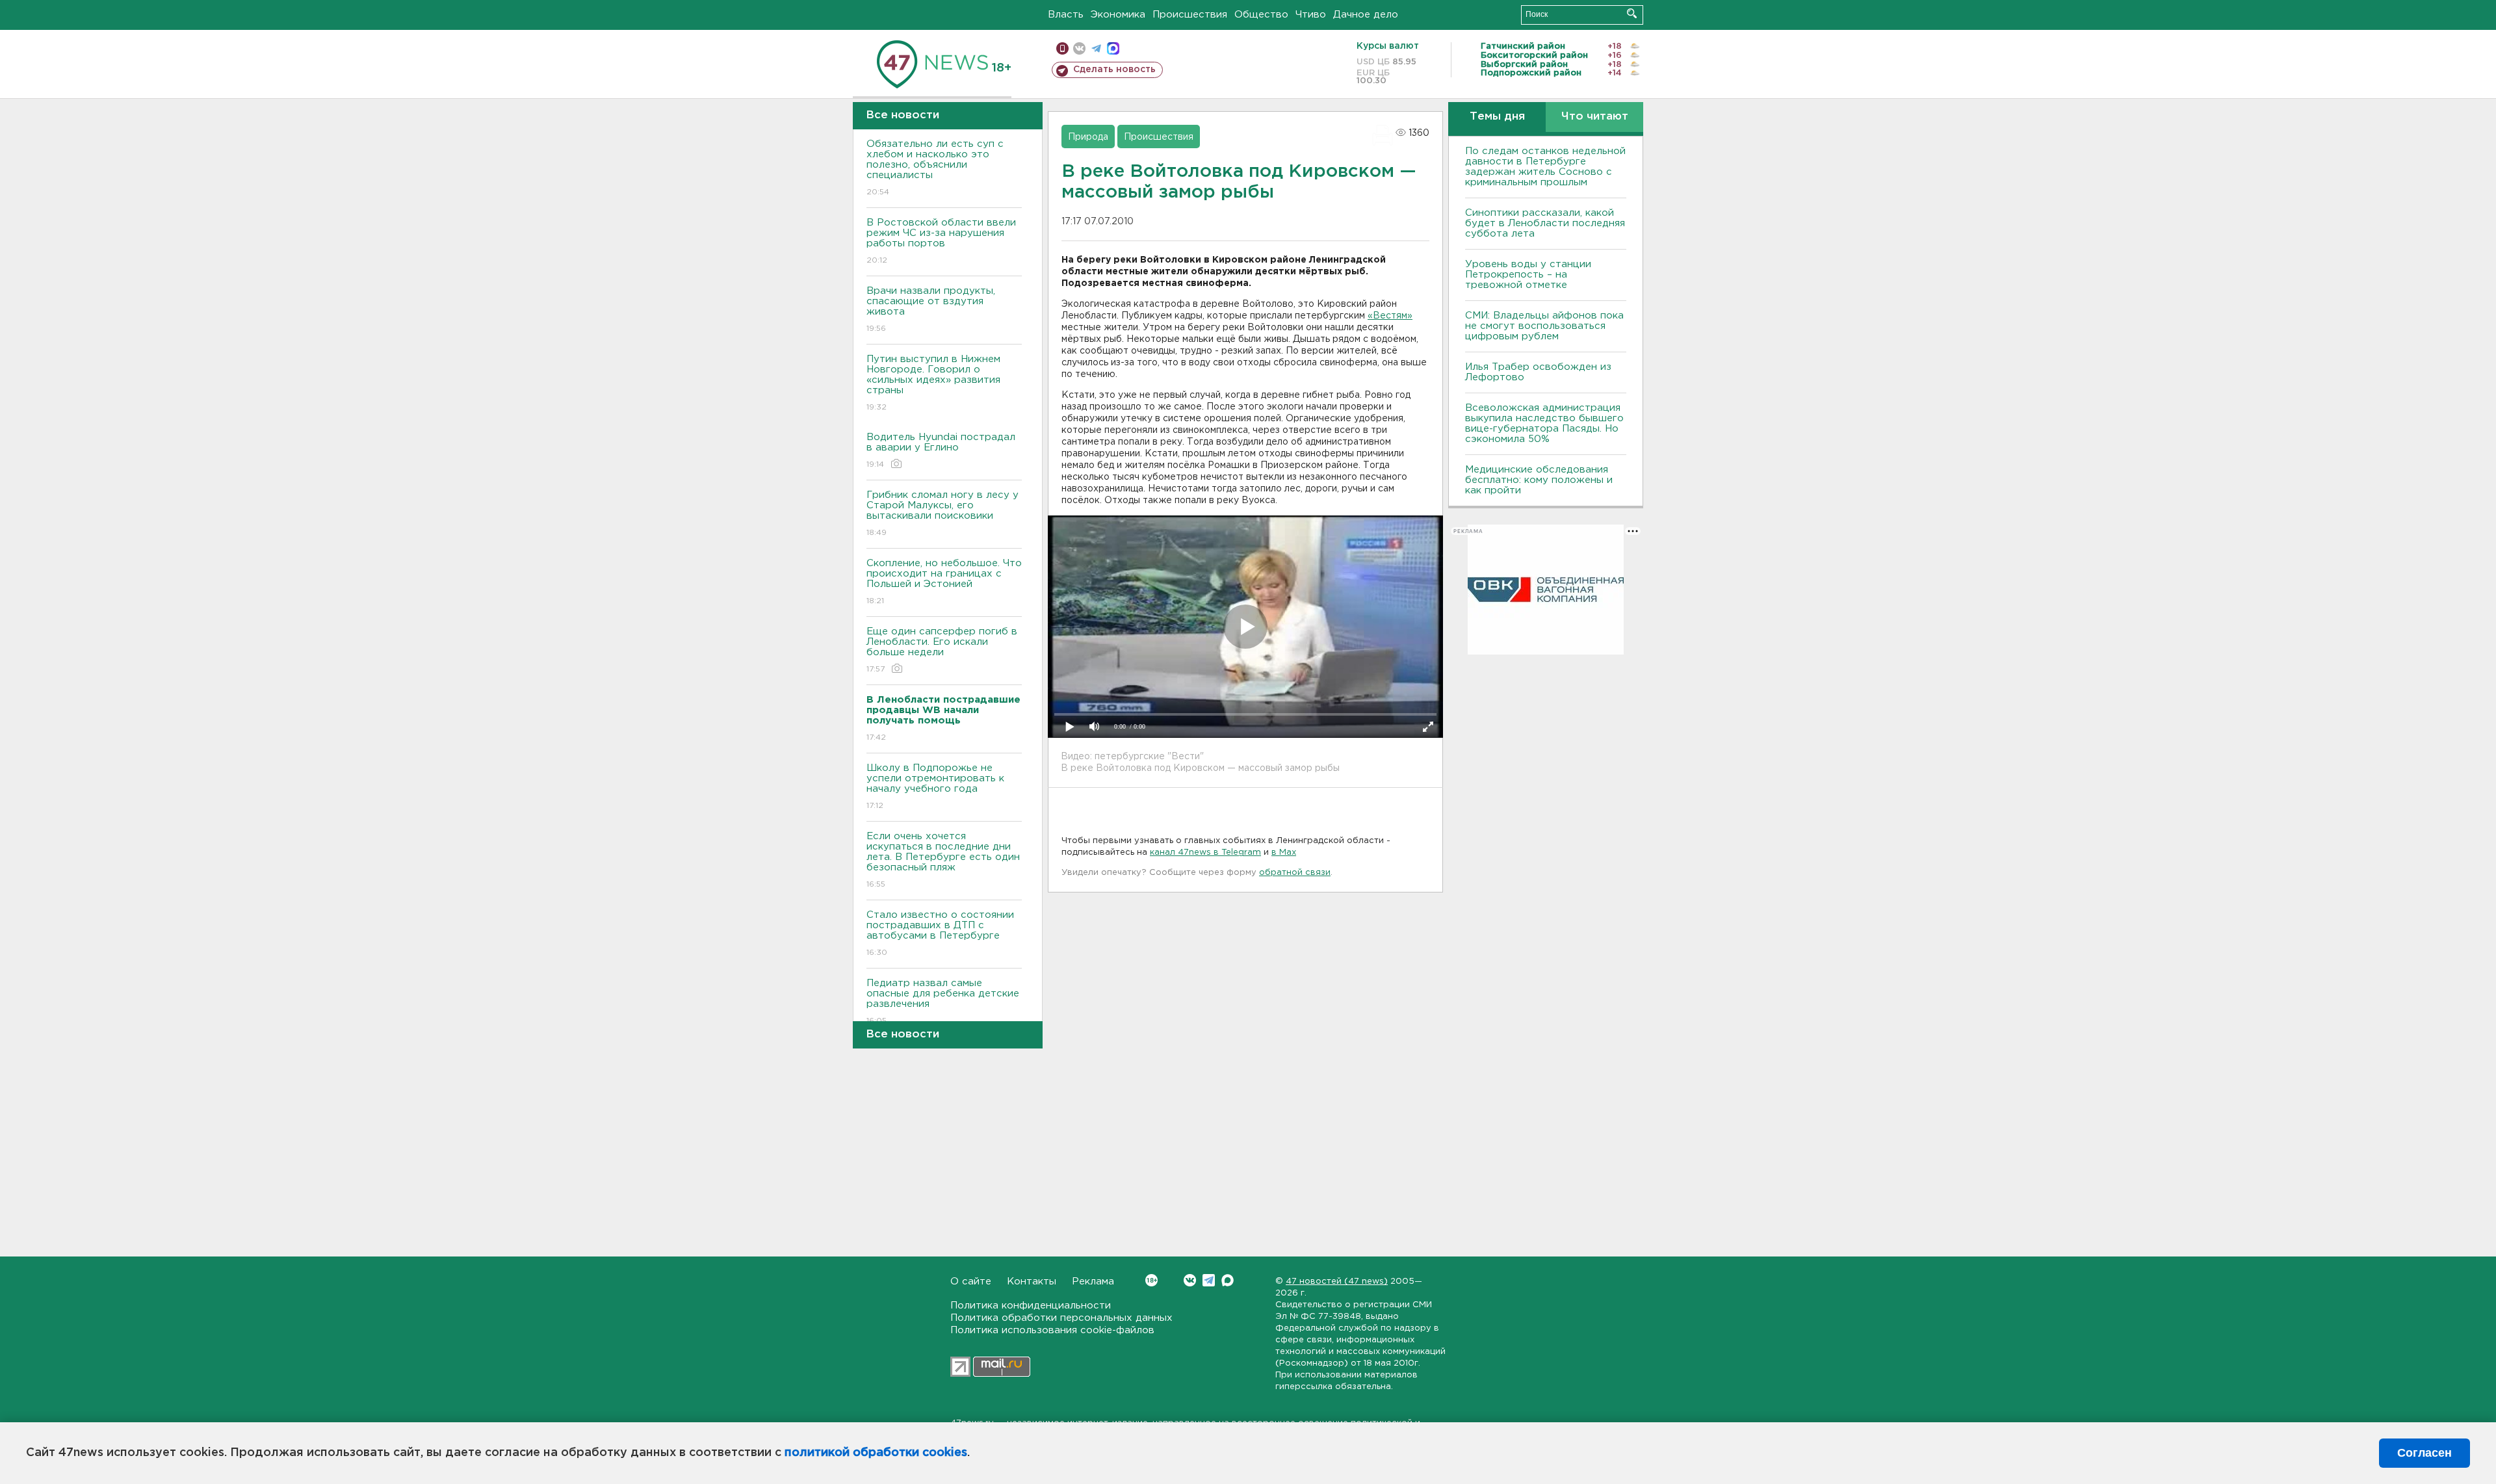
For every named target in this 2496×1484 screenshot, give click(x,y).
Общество (1261, 15)
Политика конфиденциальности (1031, 1306)
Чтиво (1311, 15)
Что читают (1595, 117)
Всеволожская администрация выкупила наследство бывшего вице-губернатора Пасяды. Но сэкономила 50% (1544, 423)
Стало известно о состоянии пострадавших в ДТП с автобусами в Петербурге (940, 933)
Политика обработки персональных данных (1061, 1318)
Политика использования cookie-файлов (1052, 1330)
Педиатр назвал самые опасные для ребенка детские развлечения (943, 1002)
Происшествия (1190, 15)
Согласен (2424, 1453)
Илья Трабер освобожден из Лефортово (1538, 372)
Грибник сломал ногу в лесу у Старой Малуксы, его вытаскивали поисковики (942, 514)
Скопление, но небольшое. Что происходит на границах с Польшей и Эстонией (944, 582)
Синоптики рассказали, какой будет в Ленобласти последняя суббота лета (1545, 223)
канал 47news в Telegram (1205, 853)
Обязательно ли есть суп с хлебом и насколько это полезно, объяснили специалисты (935, 168)
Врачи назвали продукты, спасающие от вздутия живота (931, 309)
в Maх (1284, 853)
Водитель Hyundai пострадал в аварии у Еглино (941, 450)
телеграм (1096, 48)
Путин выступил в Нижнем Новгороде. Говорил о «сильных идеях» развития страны (933, 383)
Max (1228, 1280)
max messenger (1113, 48)
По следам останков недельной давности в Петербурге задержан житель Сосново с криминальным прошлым (1545, 167)
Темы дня (1497, 117)
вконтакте (1079, 48)
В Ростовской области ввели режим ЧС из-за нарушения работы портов (941, 241)
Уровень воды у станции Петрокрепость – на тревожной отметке (1528, 275)
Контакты (1032, 1282)
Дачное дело (1366, 15)
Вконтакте (1190, 1280)
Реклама (1093, 1282)
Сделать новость (1114, 70)
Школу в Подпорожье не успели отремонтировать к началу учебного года (935, 787)
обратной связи (1295, 873)
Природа (1088, 137)
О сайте (971, 1282)
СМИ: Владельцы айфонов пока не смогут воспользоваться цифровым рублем (1544, 326)
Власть (1066, 15)
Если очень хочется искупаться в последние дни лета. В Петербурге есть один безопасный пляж (943, 860)
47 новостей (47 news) (1337, 1282)
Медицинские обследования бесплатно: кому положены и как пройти (1539, 480)
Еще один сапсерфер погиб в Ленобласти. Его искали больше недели (942, 650)
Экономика (1118, 15)
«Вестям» (1390, 316)
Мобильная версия (1062, 48)
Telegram (1209, 1280)
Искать (1632, 13)
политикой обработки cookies (876, 1453)
